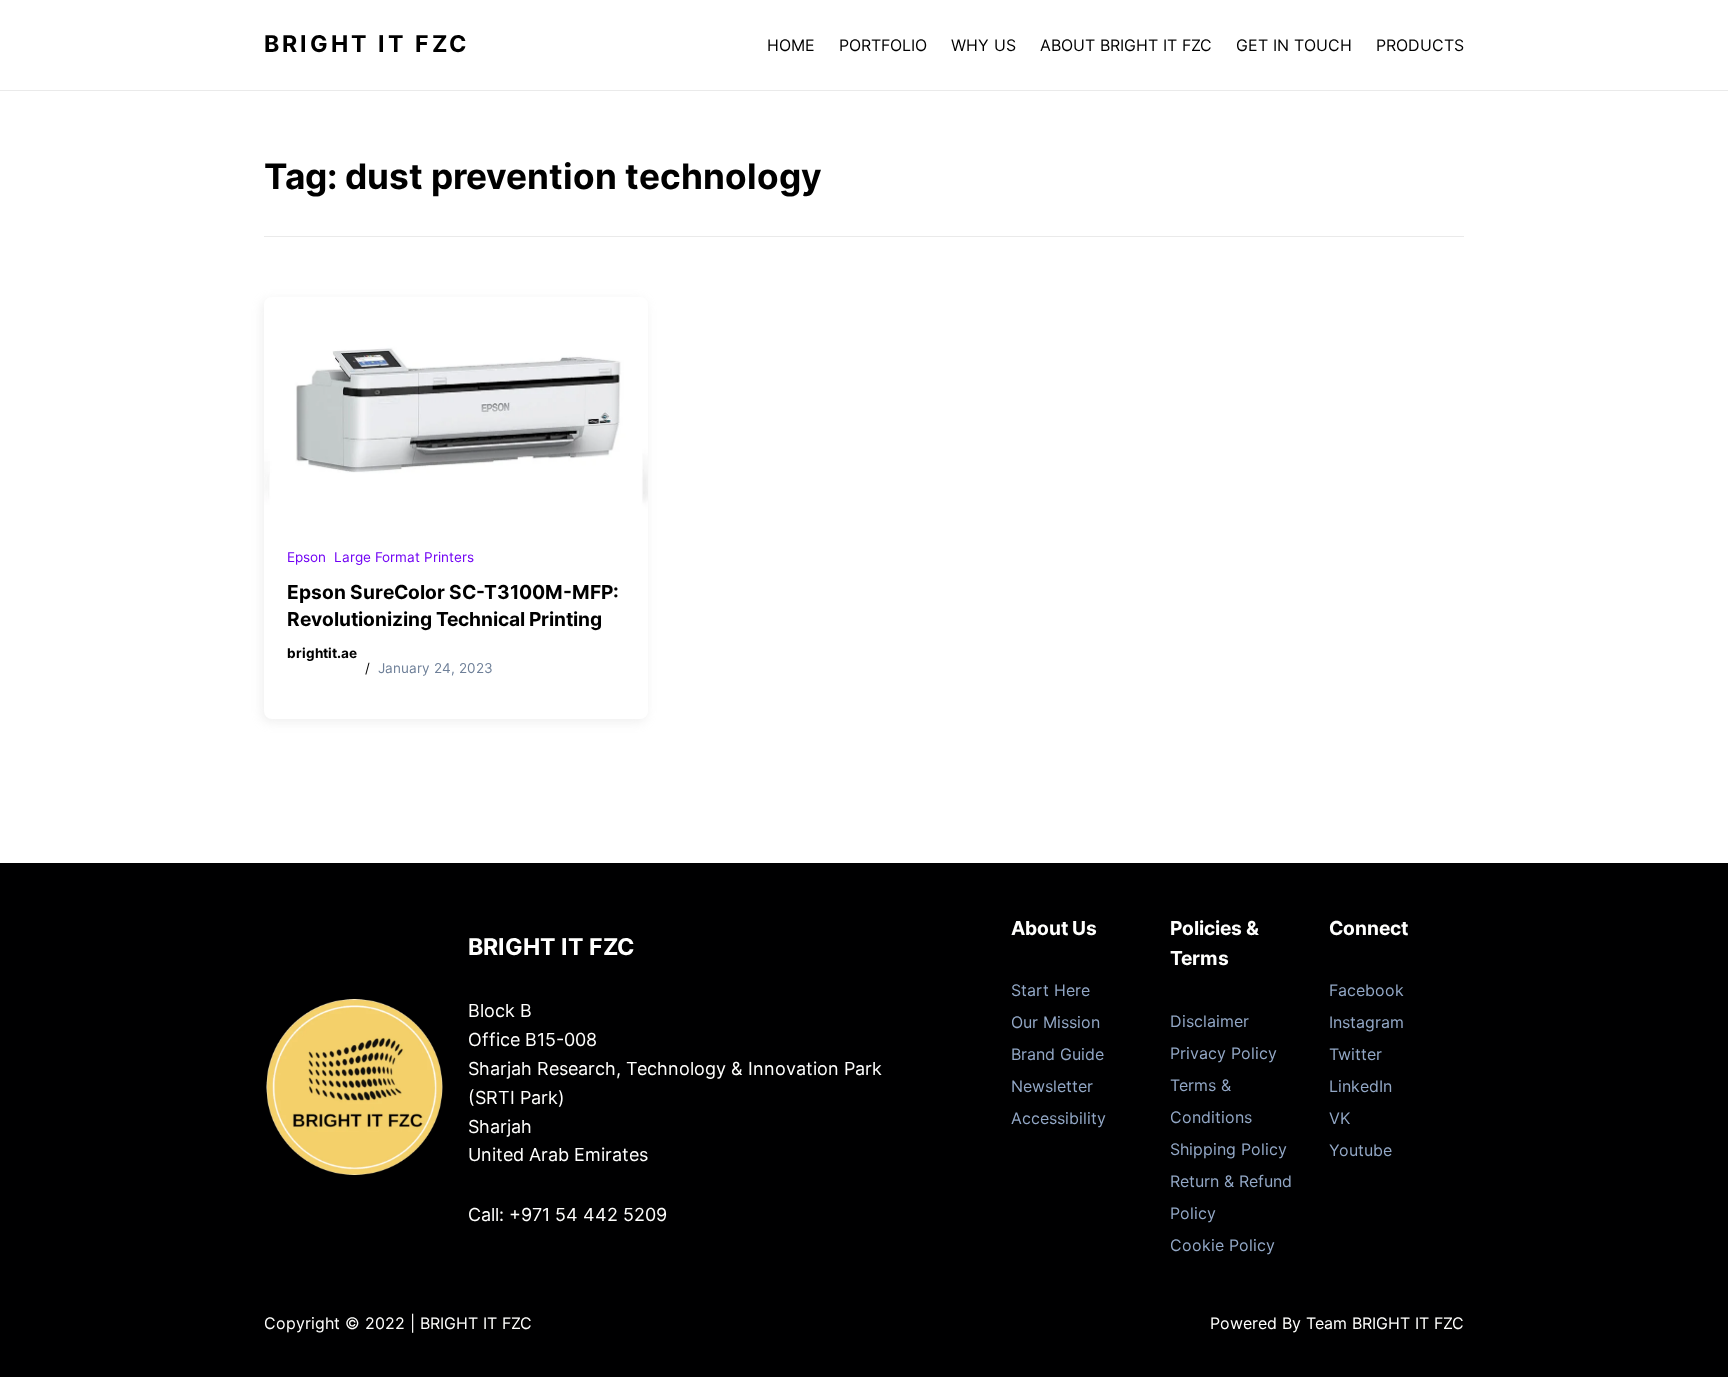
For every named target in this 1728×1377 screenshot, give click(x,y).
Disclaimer (1209, 1021)
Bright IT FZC (366, 44)
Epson (306, 557)
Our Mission (1055, 1022)
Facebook (1366, 990)
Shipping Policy (1228, 1149)
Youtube (1360, 1150)
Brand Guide (1057, 1054)
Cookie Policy (1222, 1245)
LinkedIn (1360, 1086)
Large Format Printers (404, 557)
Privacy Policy (1223, 1053)
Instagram (1366, 1022)
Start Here (1050, 990)
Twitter (1355, 1054)
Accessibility (1058, 1118)
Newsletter (1052, 1086)
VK (1339, 1118)
